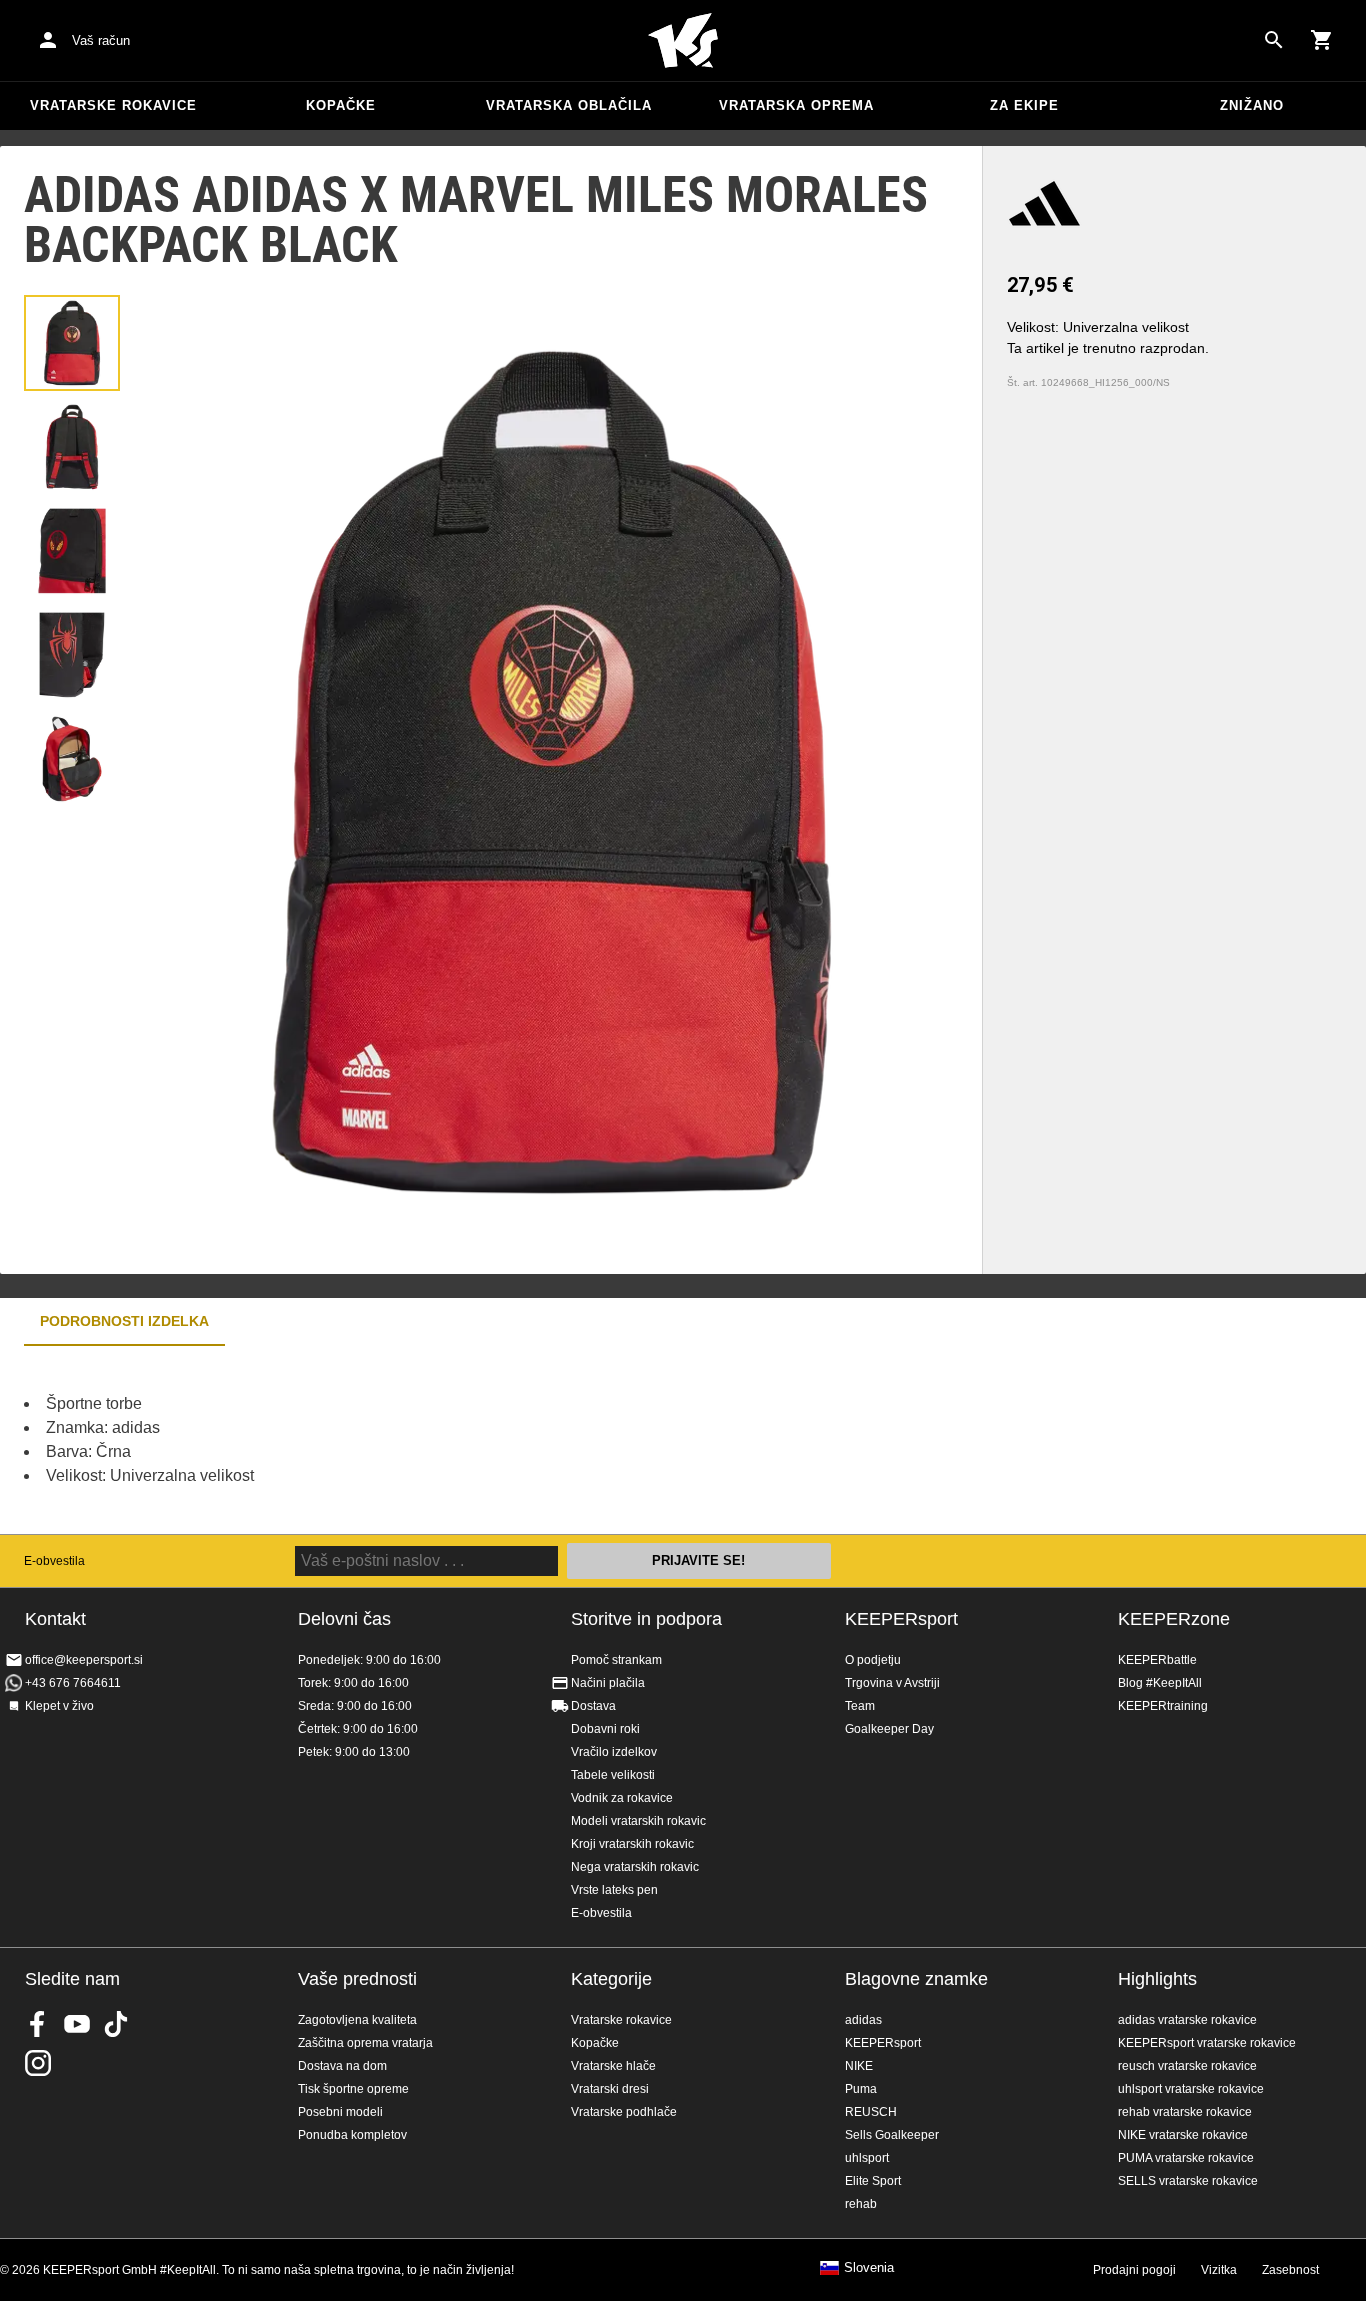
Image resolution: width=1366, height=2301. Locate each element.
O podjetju (873, 1660)
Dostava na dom (342, 2066)
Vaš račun (101, 40)
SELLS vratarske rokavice (1188, 2181)
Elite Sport (873, 2181)
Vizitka (1219, 2270)
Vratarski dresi (610, 2089)
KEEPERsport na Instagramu (38, 2063)
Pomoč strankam (616, 1660)
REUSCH (871, 2112)
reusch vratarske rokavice (1187, 2066)
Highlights (1157, 1979)
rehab (861, 2204)
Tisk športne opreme (353, 2089)
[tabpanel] (350, 1440)
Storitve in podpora (646, 1619)
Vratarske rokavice (113, 105)
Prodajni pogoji (1134, 2270)
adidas (863, 2020)
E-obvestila (54, 1561)
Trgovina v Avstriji (892, 1683)
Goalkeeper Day (889, 1729)
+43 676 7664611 (73, 1683)
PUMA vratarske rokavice (1186, 2158)
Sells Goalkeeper (892, 2135)
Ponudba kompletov (352, 2135)
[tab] (72, 343)
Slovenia (869, 2268)
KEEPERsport (901, 1619)
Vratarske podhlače (624, 2112)
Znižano (1252, 105)
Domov (683, 41)
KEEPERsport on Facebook (38, 2024)
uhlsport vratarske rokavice (1191, 2089)
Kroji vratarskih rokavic (632, 1844)
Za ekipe (1024, 105)
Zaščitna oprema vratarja (365, 2043)
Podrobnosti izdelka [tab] (124, 1321)
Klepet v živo (59, 1706)
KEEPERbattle (1157, 1660)
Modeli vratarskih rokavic (638, 1821)
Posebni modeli (340, 2112)
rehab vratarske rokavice (1185, 2112)
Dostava (593, 1706)
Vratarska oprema (796, 105)
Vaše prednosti (357, 1979)
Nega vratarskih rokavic (635, 1867)
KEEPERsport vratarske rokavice (1207, 2043)
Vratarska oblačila (569, 105)
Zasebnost (1290, 2270)
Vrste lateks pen (614, 1890)
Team (860, 1706)
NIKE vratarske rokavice (1183, 2135)
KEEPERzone (1174, 1619)
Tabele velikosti (613, 1775)
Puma (861, 2089)
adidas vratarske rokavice (1187, 2020)
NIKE (859, 2066)
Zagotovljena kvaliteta (357, 2020)
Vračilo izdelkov (614, 1752)
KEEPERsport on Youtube (77, 2024)
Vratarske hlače (613, 2066)
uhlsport (867, 2158)
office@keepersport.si (84, 1660)
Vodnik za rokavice (622, 1798)
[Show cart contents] (1322, 40)
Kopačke (341, 105)
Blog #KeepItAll (1160, 1683)
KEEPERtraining (1163, 1706)
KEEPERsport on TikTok (116, 2024)
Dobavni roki (605, 1729)
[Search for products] (1274, 40)
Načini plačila (608, 1683)
